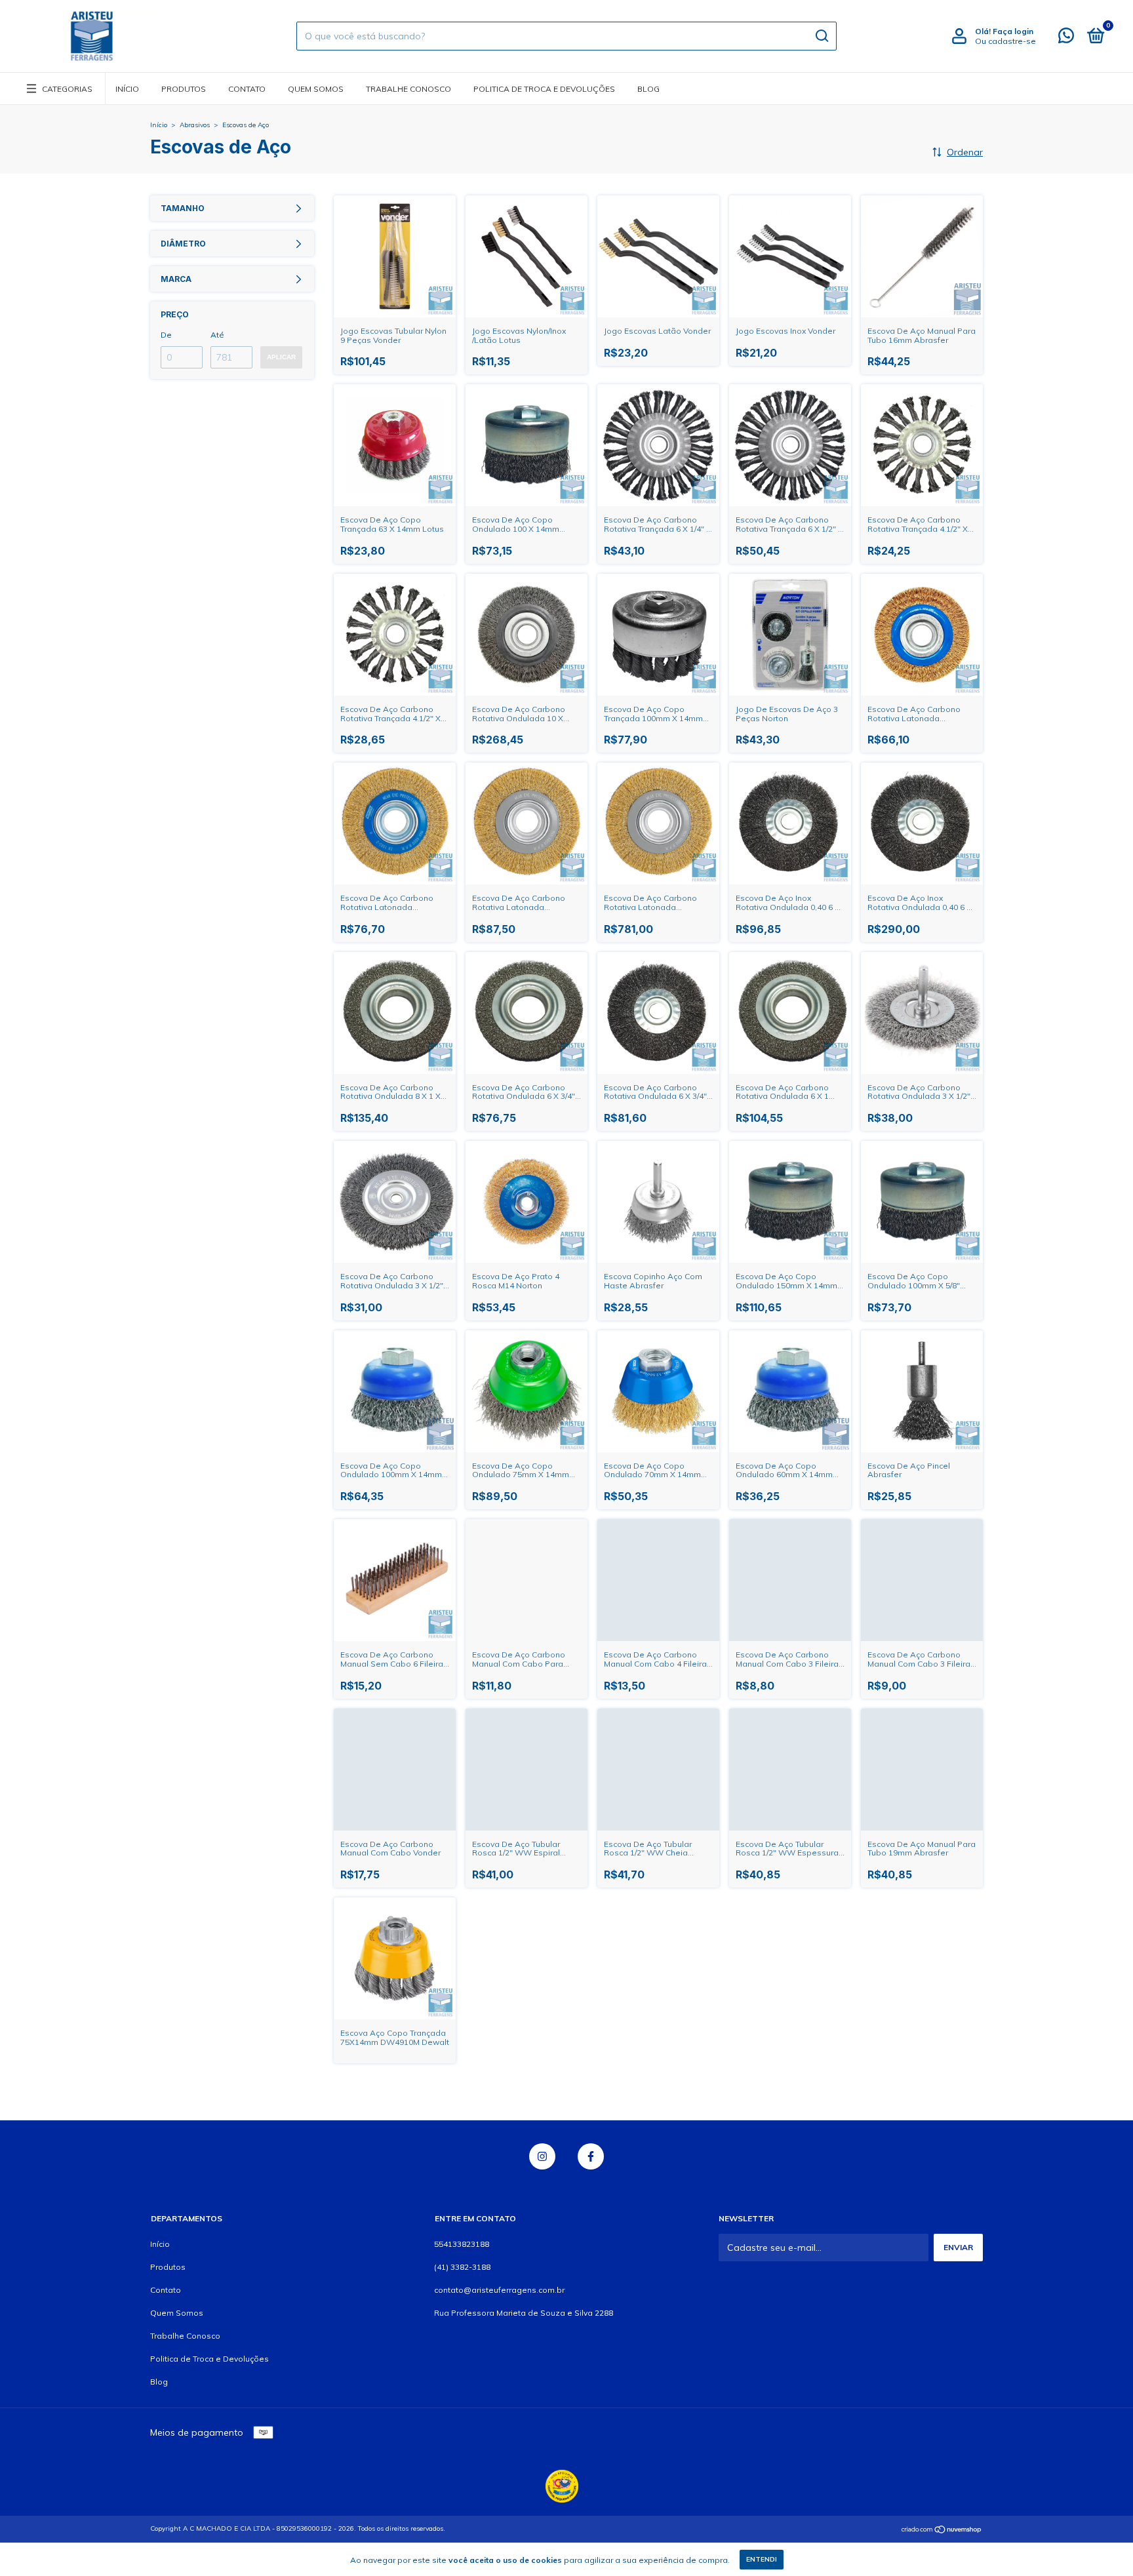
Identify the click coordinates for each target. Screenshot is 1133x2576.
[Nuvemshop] (942, 2530)
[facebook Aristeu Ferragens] (591, 2156)
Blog (648, 89)
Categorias (67, 89)
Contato (247, 89)
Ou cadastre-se (1005, 41)
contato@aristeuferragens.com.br (499, 2290)
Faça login (1013, 31)
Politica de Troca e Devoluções (544, 89)
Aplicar (281, 357)
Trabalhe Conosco (408, 89)
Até (217, 335)
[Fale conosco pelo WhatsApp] (1066, 38)
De (166, 335)
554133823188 (462, 2244)
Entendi (762, 2559)
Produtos (184, 89)
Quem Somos (316, 89)
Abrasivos (195, 125)
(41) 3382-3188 (462, 2267)
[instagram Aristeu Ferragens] (542, 2156)
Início (127, 89)
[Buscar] (821, 36)
